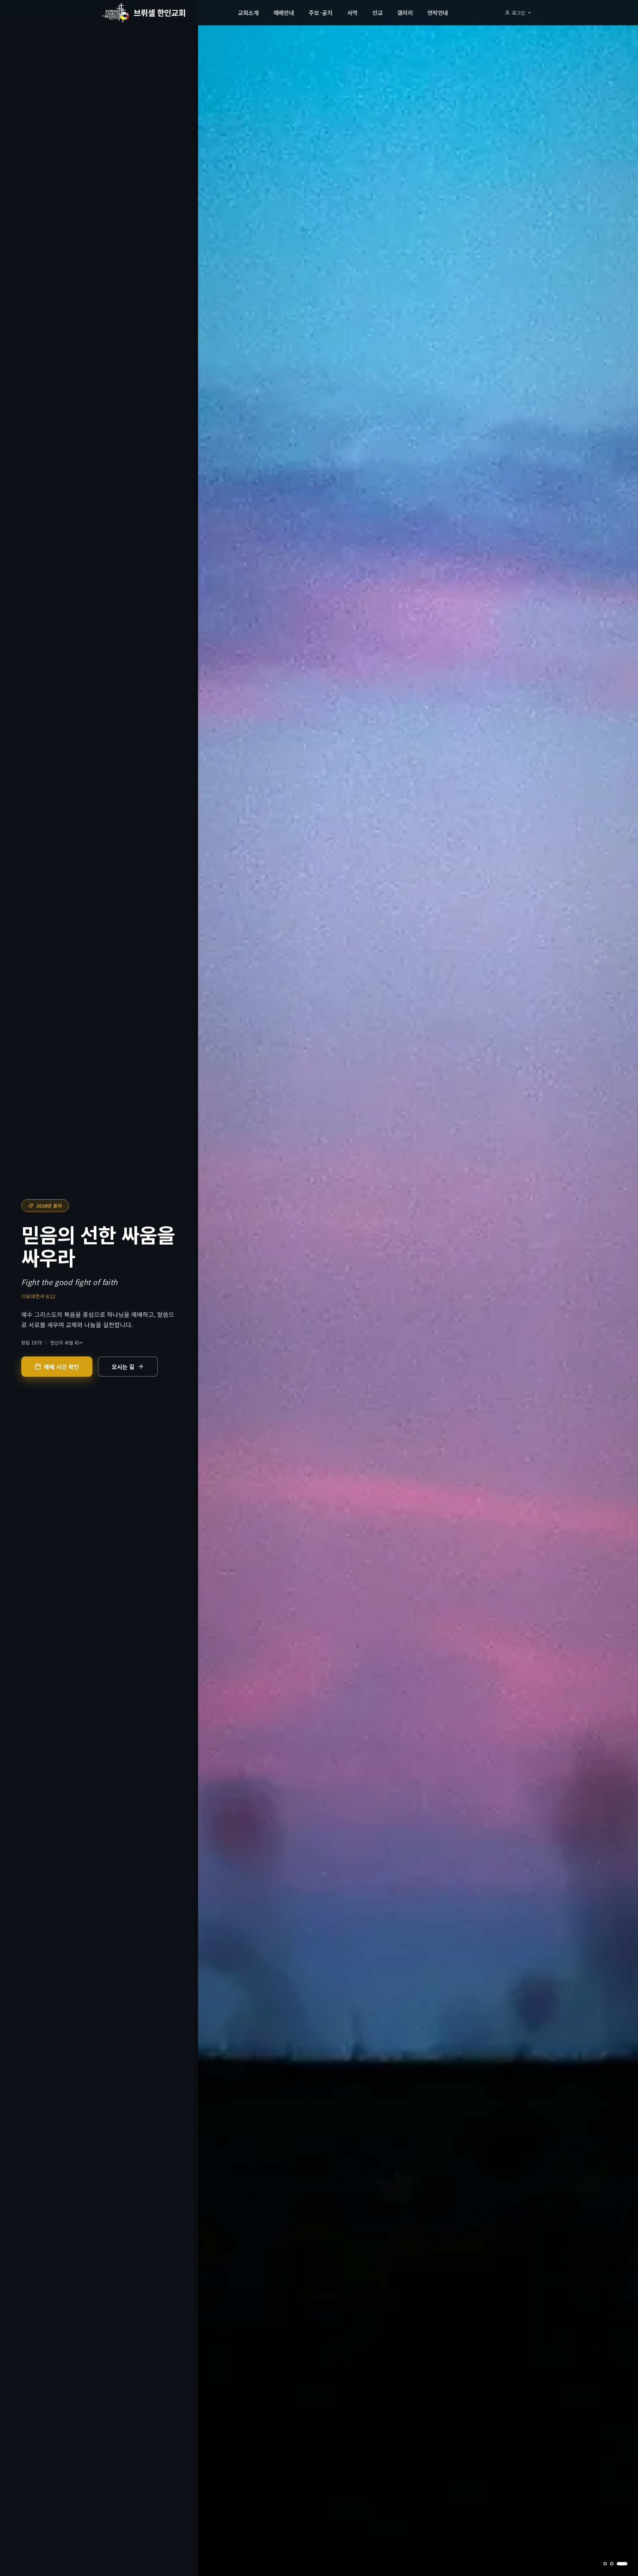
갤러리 (405, 12)
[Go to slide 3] (626, 2564)
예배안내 (284, 12)
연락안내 (438, 12)
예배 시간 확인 (61, 1367)
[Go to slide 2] (619, 2564)
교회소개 (248, 12)
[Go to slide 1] (609, 2564)
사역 (352, 12)
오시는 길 (123, 1367)
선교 (377, 12)
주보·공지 (320, 12)
